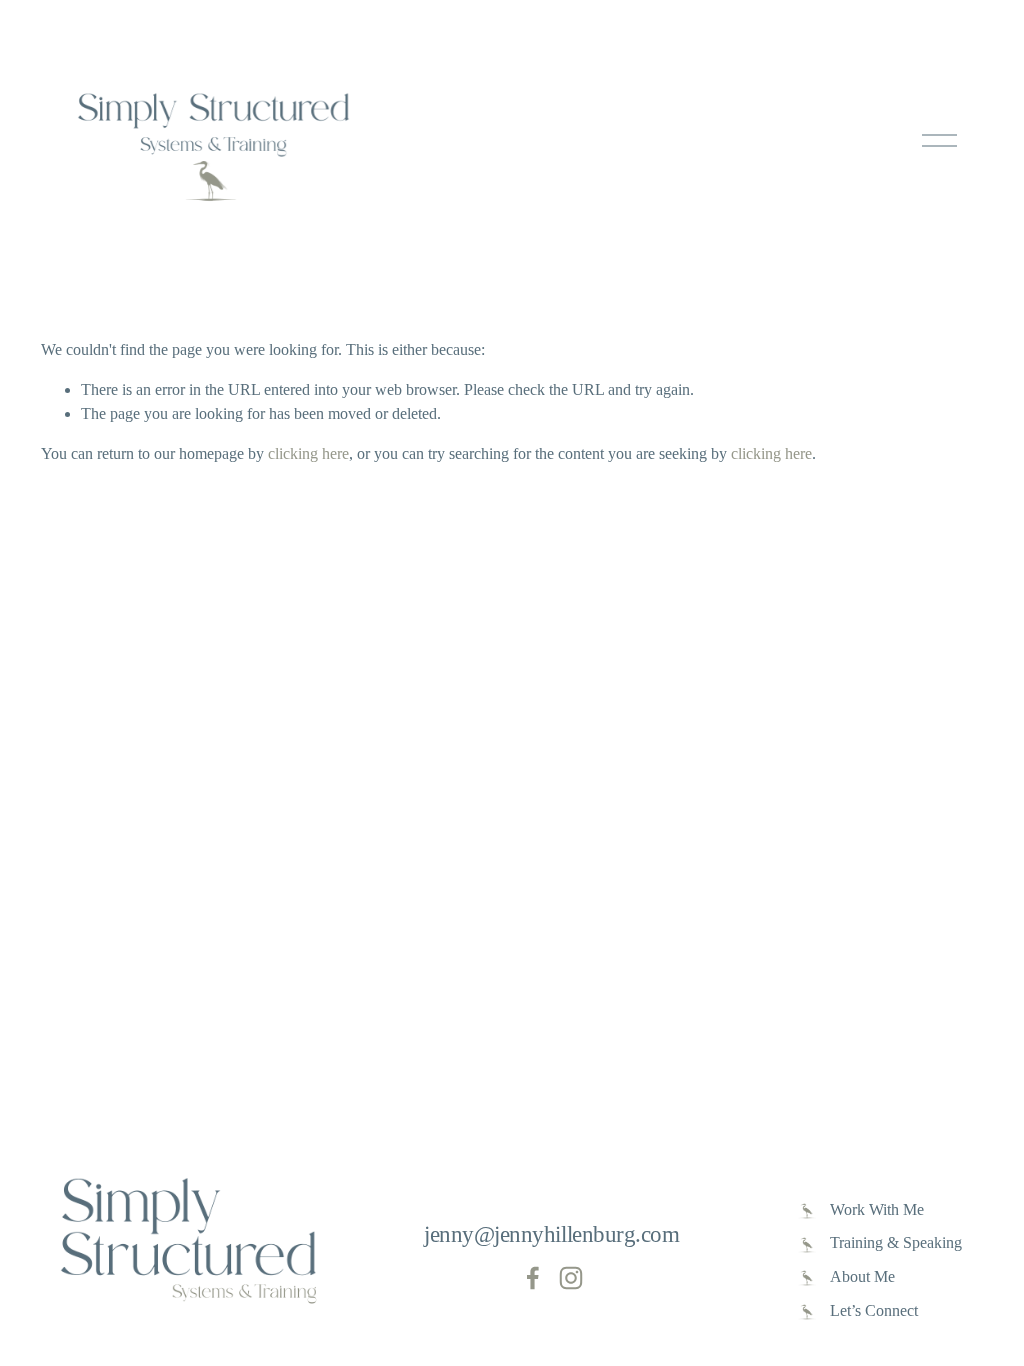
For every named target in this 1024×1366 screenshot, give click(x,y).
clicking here (308, 453)
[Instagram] (571, 1278)
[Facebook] (533, 1278)
